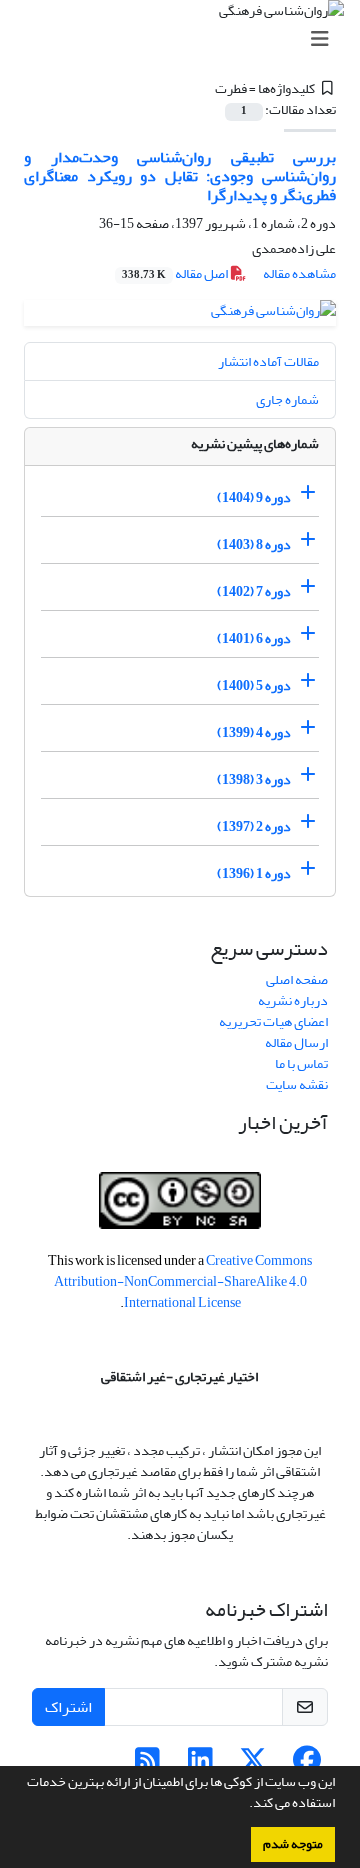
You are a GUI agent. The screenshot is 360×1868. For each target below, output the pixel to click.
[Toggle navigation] (186, 39)
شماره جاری (287, 399)
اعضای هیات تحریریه (273, 1021)
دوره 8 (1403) (254, 544)
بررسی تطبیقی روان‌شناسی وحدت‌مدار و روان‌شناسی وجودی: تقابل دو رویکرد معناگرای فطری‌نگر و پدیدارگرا (180, 176)
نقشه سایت (297, 1084)
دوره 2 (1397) (254, 826)
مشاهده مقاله (299, 273)
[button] (244, 1805)
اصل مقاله (176, 273)
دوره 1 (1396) (254, 873)
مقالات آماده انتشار (268, 361)
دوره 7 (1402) (254, 591)
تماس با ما (301, 1063)
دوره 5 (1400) (254, 685)
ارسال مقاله (296, 1042)
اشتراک (68, 1707)
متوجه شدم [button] (293, 1844)
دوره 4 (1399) (254, 732)
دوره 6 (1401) (254, 638)
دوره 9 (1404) (254, 497)
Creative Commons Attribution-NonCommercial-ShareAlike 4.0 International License (183, 1281)
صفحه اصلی (297, 979)
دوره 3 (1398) (254, 779)
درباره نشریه (293, 1000)
